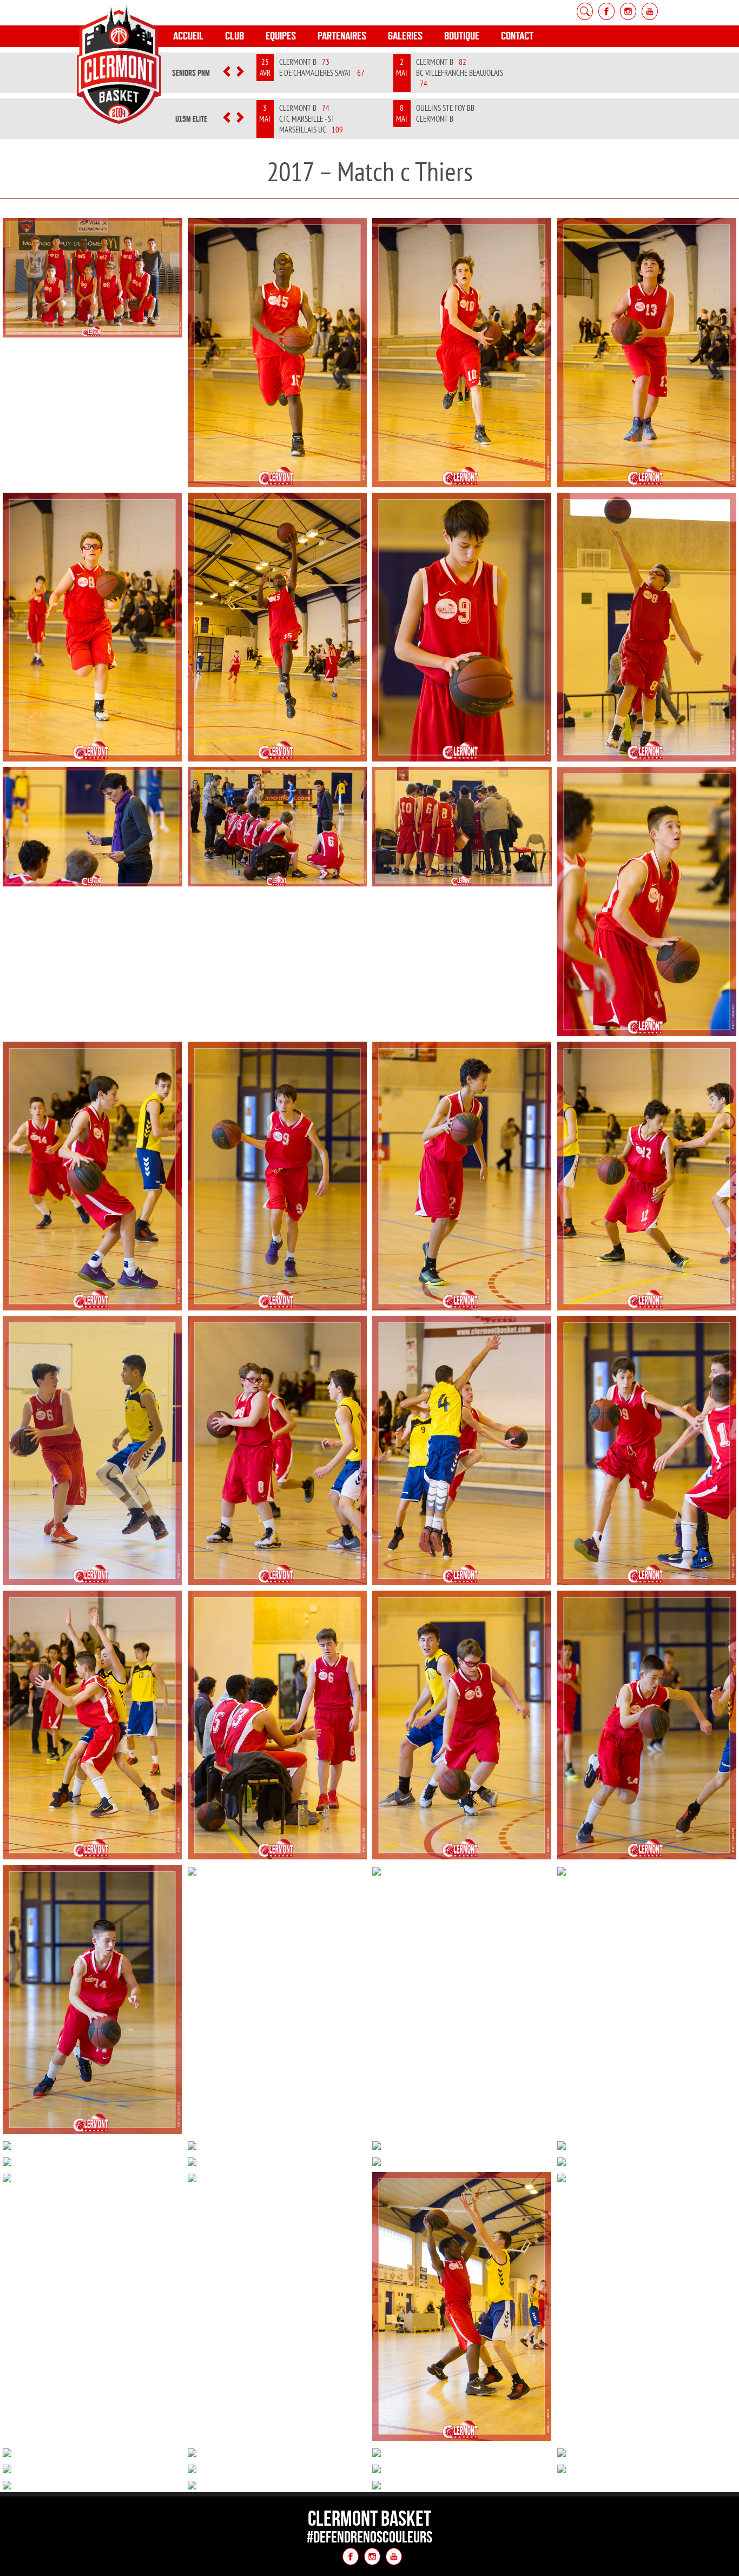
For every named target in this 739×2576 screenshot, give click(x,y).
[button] (226, 73)
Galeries (405, 36)
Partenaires (342, 36)
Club (235, 36)
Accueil (188, 36)
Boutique (462, 36)
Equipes (281, 36)
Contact (517, 36)
